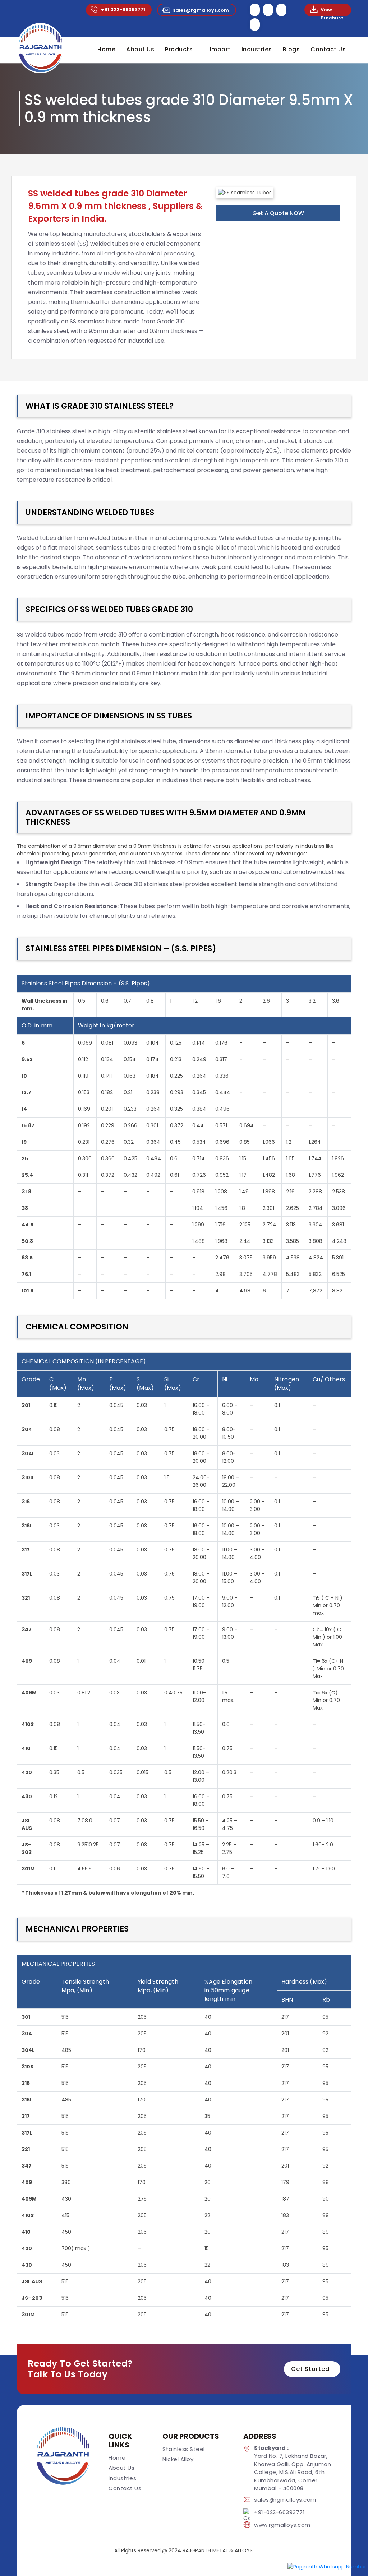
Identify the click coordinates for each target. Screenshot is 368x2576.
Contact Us (328, 49)
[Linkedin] (281, 14)
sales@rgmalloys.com (201, 10)
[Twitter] (268, 14)
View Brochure (332, 10)
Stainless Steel (184, 2449)
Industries (257, 49)
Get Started (310, 2369)
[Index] (40, 48)
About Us (140, 49)
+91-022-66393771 (279, 2512)
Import (220, 49)
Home (106, 49)
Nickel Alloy (178, 2459)
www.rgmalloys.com (282, 2525)
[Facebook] (255, 14)
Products (179, 49)
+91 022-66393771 (123, 10)
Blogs (291, 49)
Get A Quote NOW (278, 213)
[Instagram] (255, 29)
